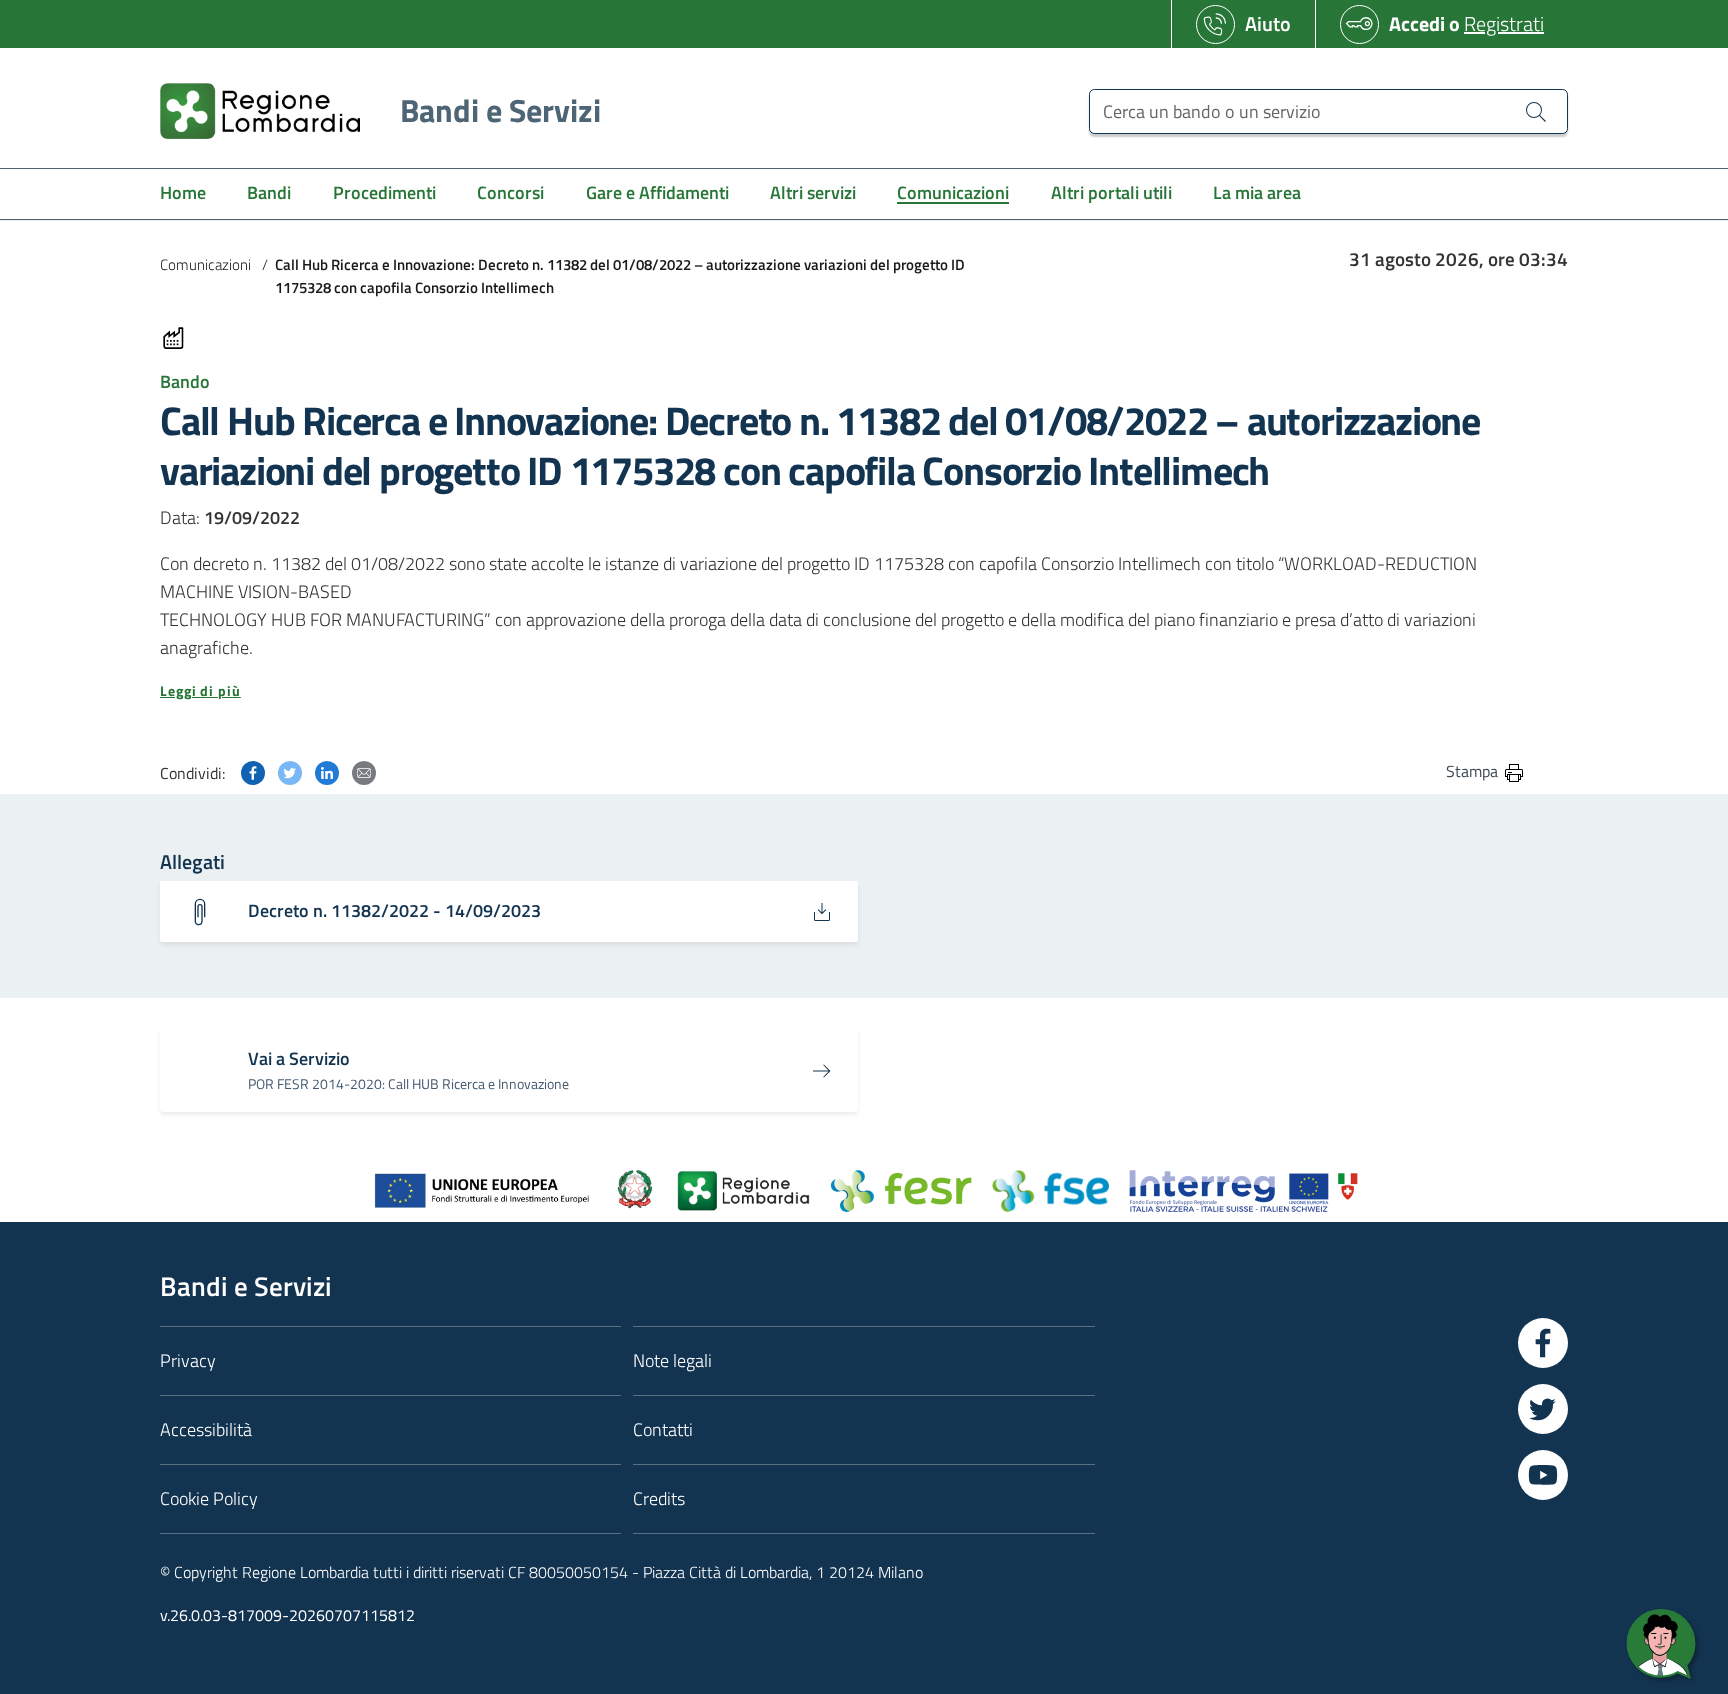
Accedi (1417, 23)
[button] (843, 691)
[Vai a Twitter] (1543, 1409)
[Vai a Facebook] (1543, 1343)
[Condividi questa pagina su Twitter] (290, 770)
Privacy (188, 1360)
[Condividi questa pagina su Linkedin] (327, 770)
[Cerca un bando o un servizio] (1536, 111)
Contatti (663, 1429)
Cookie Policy (209, 1498)
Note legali (672, 1360)
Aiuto (1268, 23)
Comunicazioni (205, 264)
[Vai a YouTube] (1543, 1475)
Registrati (1504, 23)
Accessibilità (206, 1429)
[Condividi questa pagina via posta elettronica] (364, 770)
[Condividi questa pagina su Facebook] (253, 770)
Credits (659, 1498)
